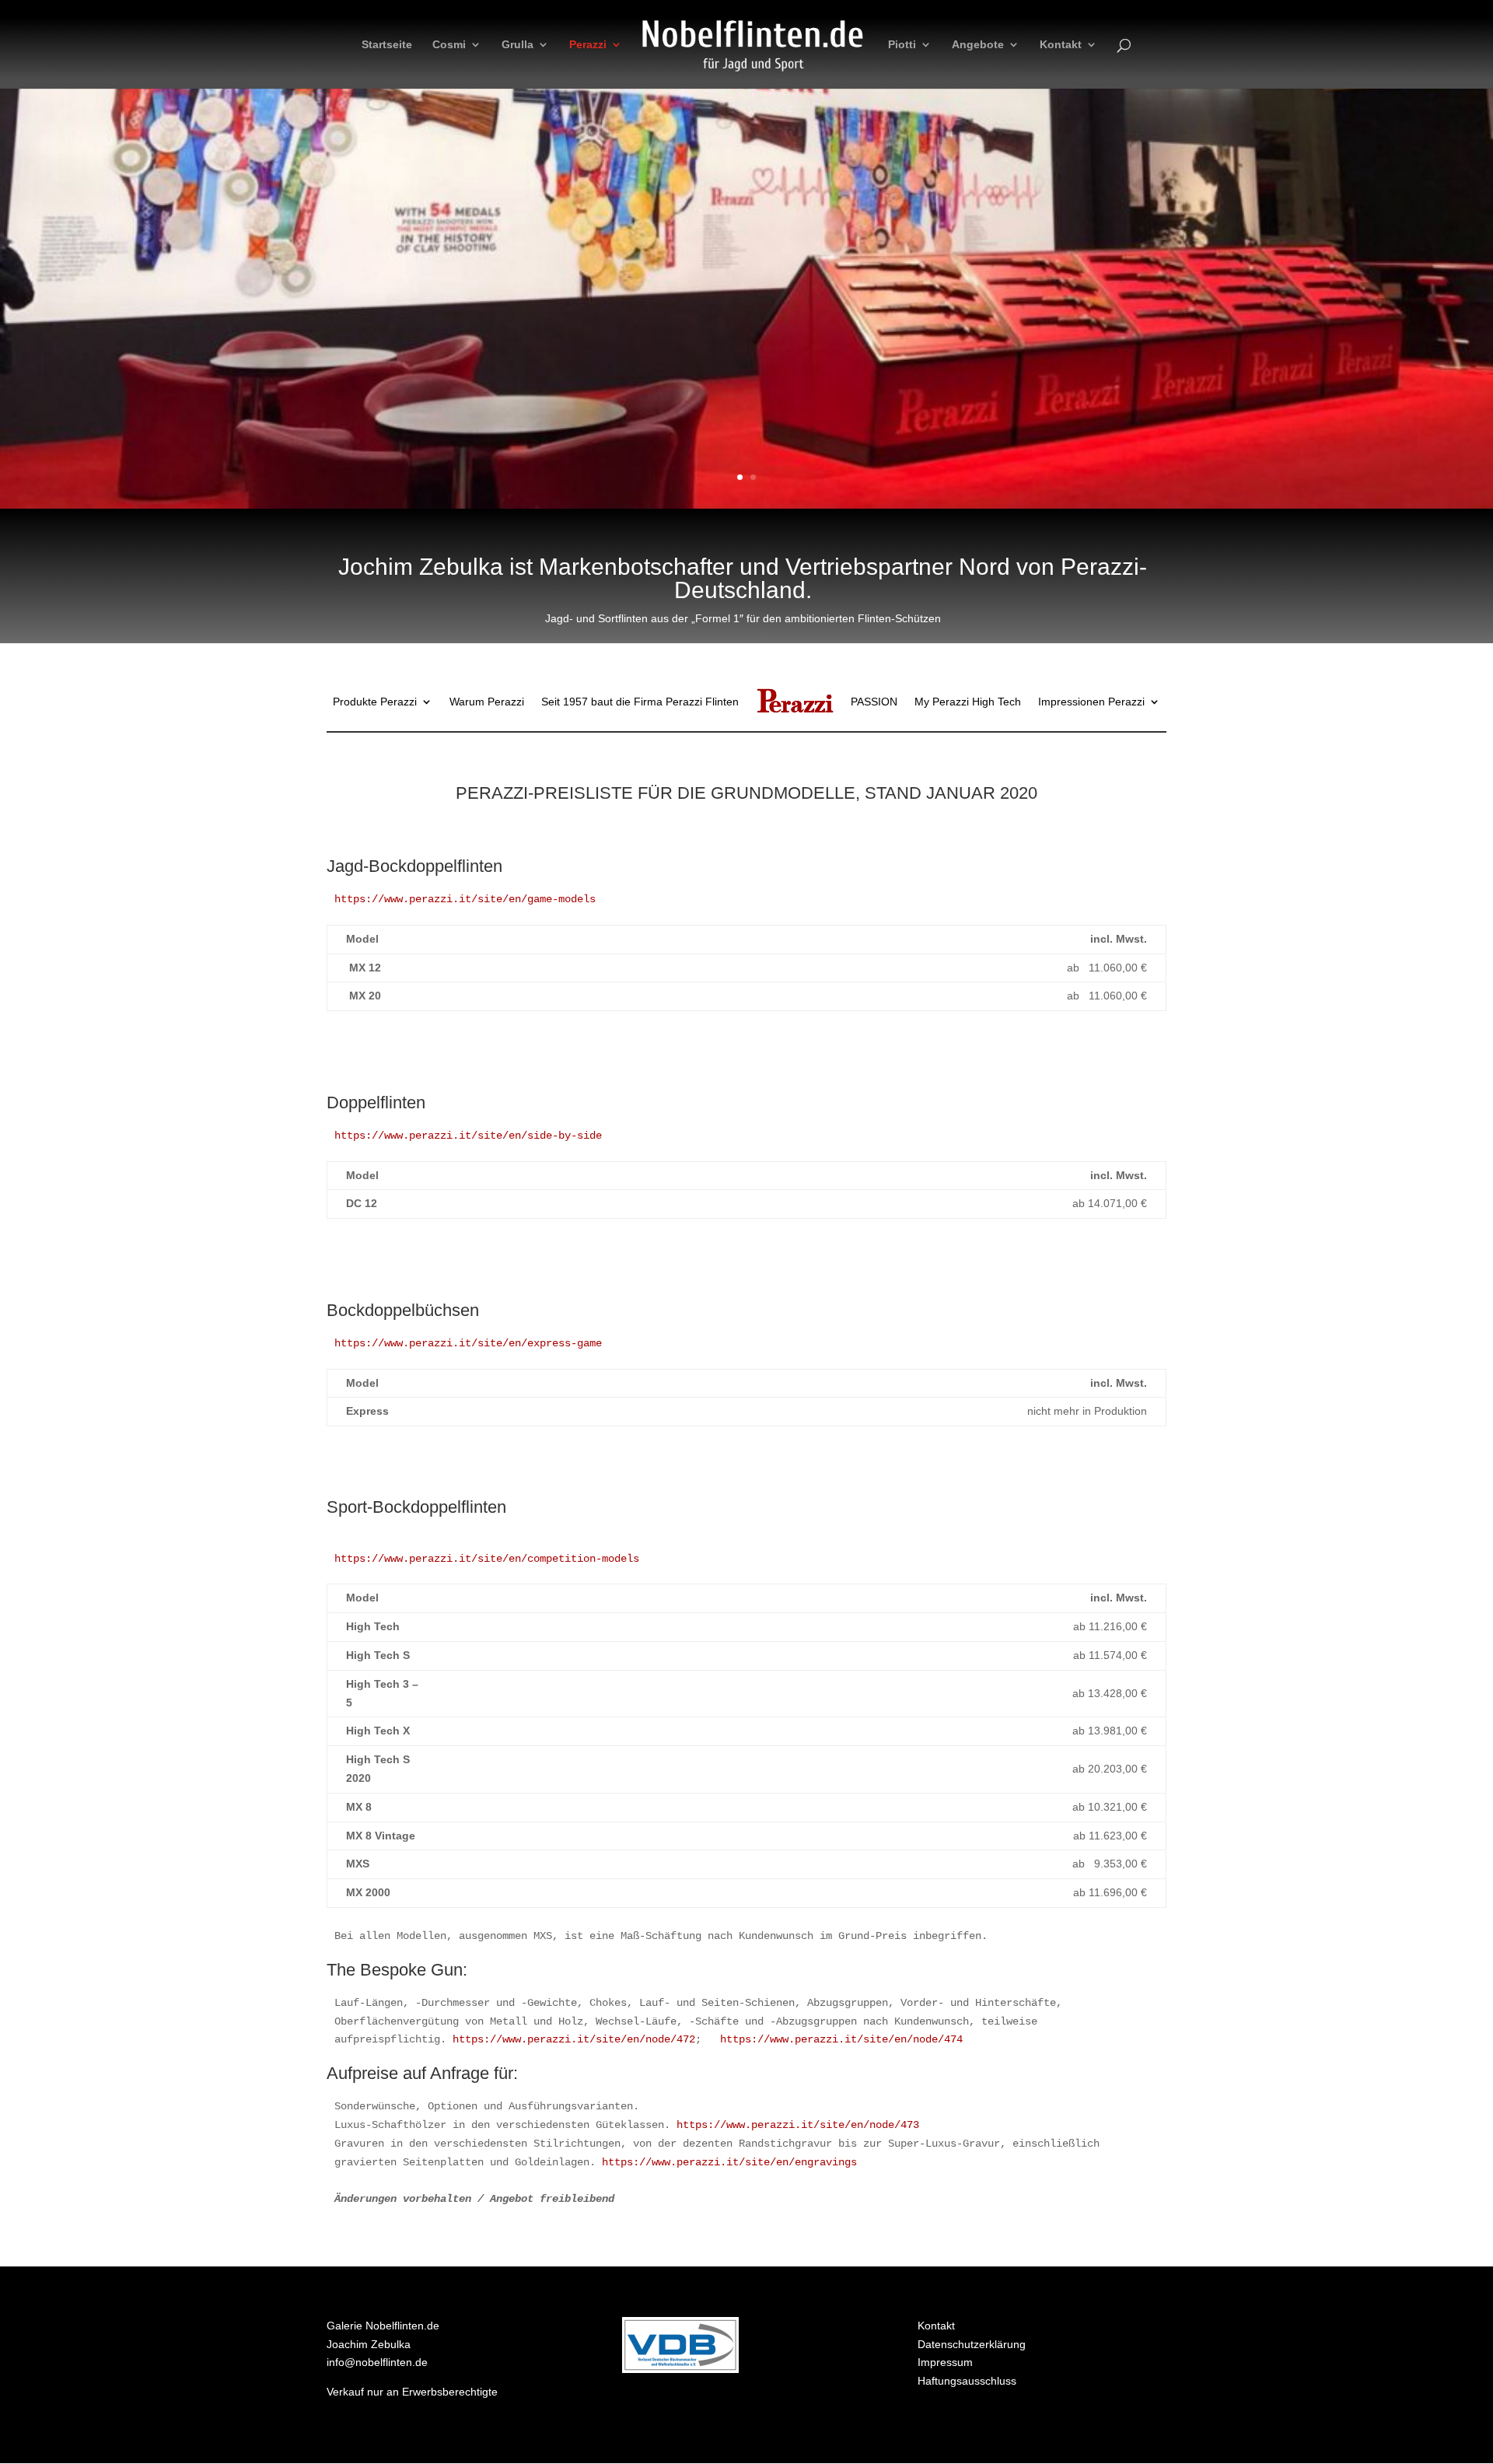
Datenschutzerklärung (972, 2344)
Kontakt (1061, 45)
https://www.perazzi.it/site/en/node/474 (841, 2039)
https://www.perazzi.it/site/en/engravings (729, 2162)
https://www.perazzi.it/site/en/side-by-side (468, 1136)
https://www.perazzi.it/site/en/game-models (465, 899)
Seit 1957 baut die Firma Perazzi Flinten (640, 702)
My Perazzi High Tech (968, 702)
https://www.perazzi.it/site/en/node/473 (798, 2125)
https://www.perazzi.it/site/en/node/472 (574, 2039)
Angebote (978, 45)
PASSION (874, 702)
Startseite (387, 45)
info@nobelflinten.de (377, 2362)
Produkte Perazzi (375, 702)
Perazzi (588, 45)
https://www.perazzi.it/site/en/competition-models (487, 1559)
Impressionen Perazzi (1091, 702)
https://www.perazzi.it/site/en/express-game (468, 1343)
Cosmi (449, 45)
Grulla (517, 45)
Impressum (945, 2362)
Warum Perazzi (487, 702)
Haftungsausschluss (967, 2381)
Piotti (902, 45)
